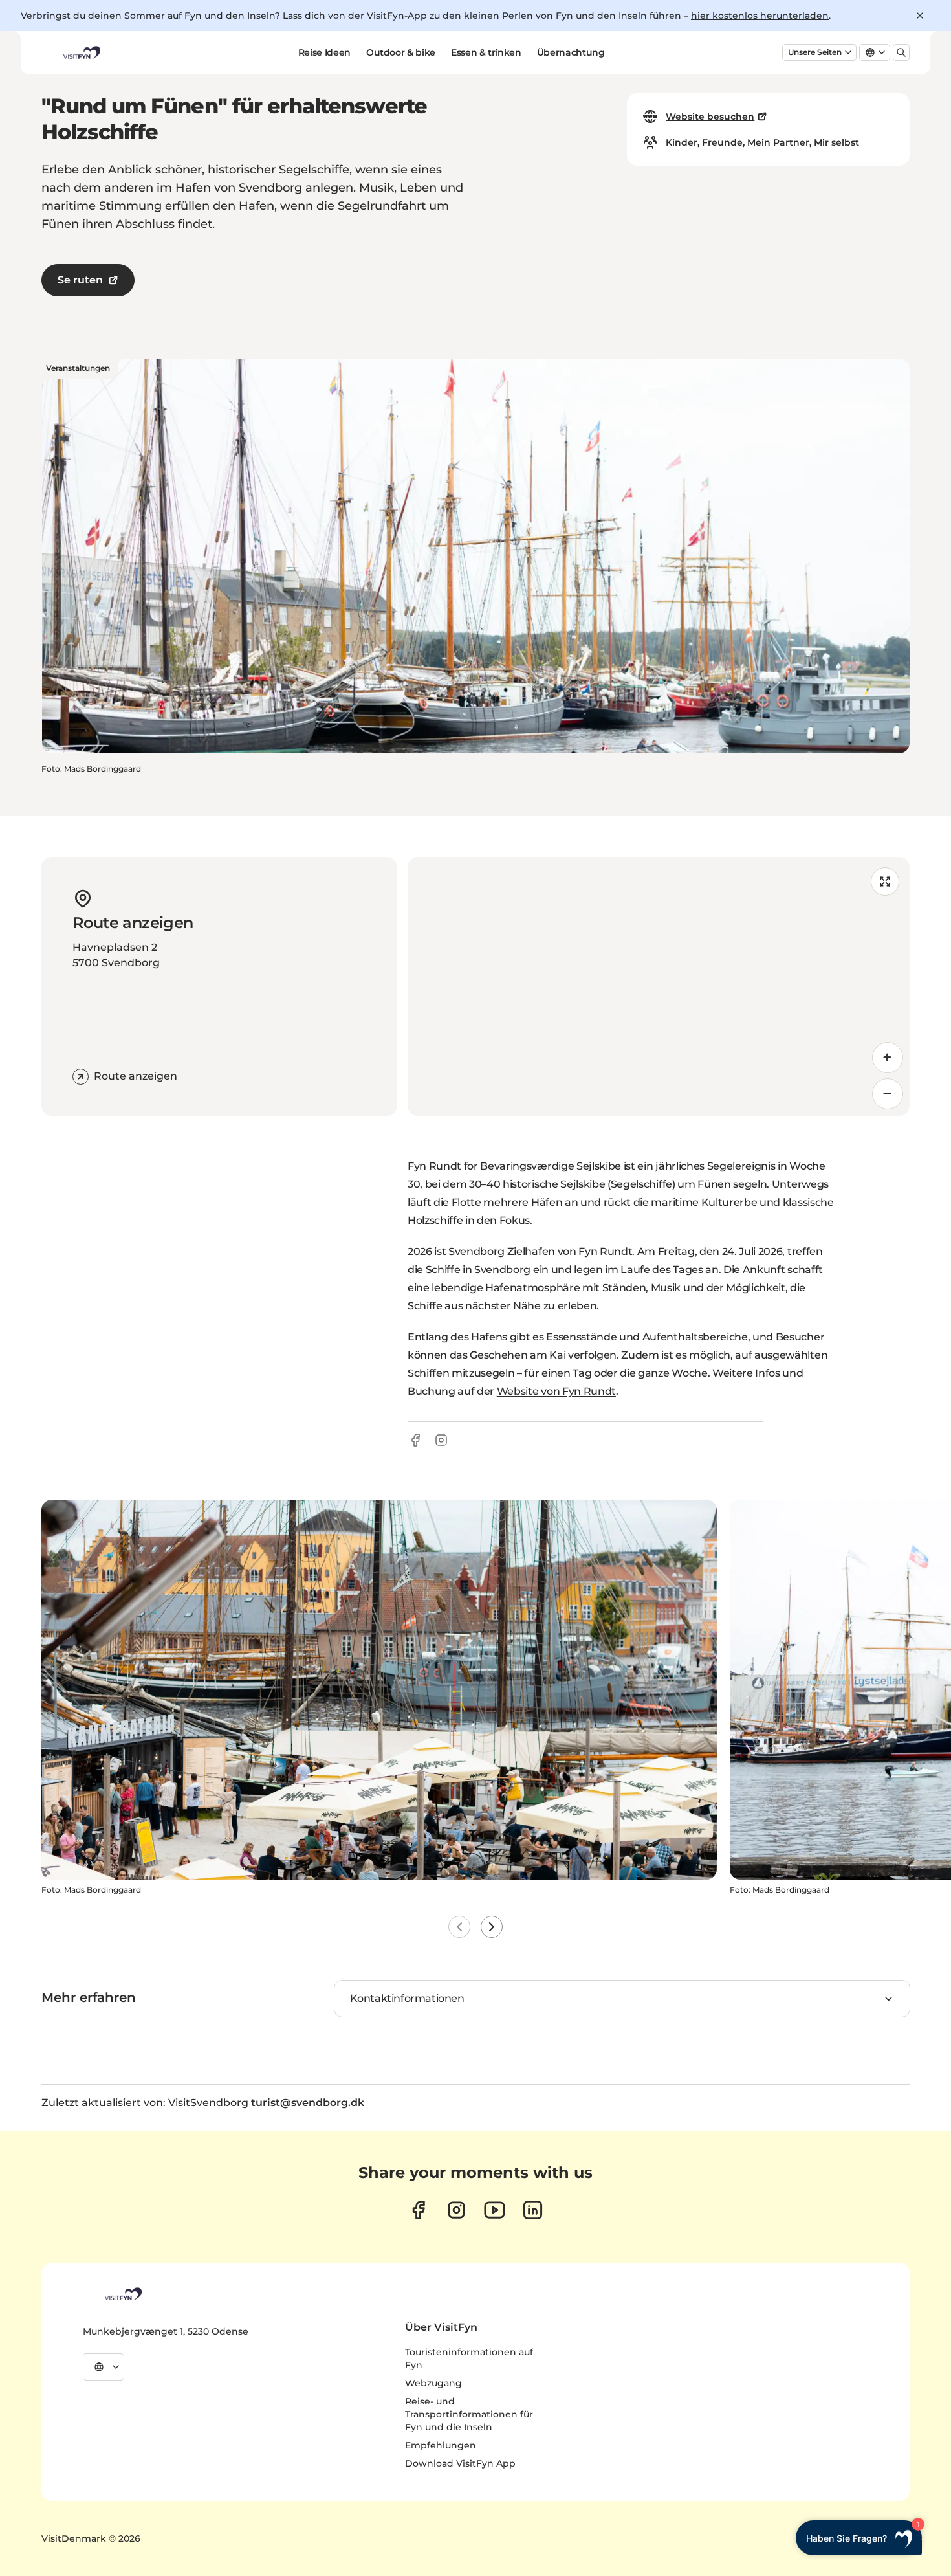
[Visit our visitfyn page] (456, 2210)
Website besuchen (710, 117)
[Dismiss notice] (920, 16)
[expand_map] (885, 882)
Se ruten (80, 280)
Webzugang (433, 2383)
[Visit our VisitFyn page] (418, 2210)
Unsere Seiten (815, 52)
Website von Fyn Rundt (556, 1391)
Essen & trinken (486, 52)
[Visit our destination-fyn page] (533, 2210)
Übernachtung (571, 52)
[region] (659, 986)
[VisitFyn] (122, 2294)
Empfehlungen (441, 2445)
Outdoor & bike (401, 52)
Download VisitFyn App (460, 2463)
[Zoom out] (888, 1094)
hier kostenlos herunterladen (760, 16)
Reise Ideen (324, 52)
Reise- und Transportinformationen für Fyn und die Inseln (469, 2414)
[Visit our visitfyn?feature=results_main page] (495, 2210)
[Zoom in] (888, 1058)
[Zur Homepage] (81, 52)
